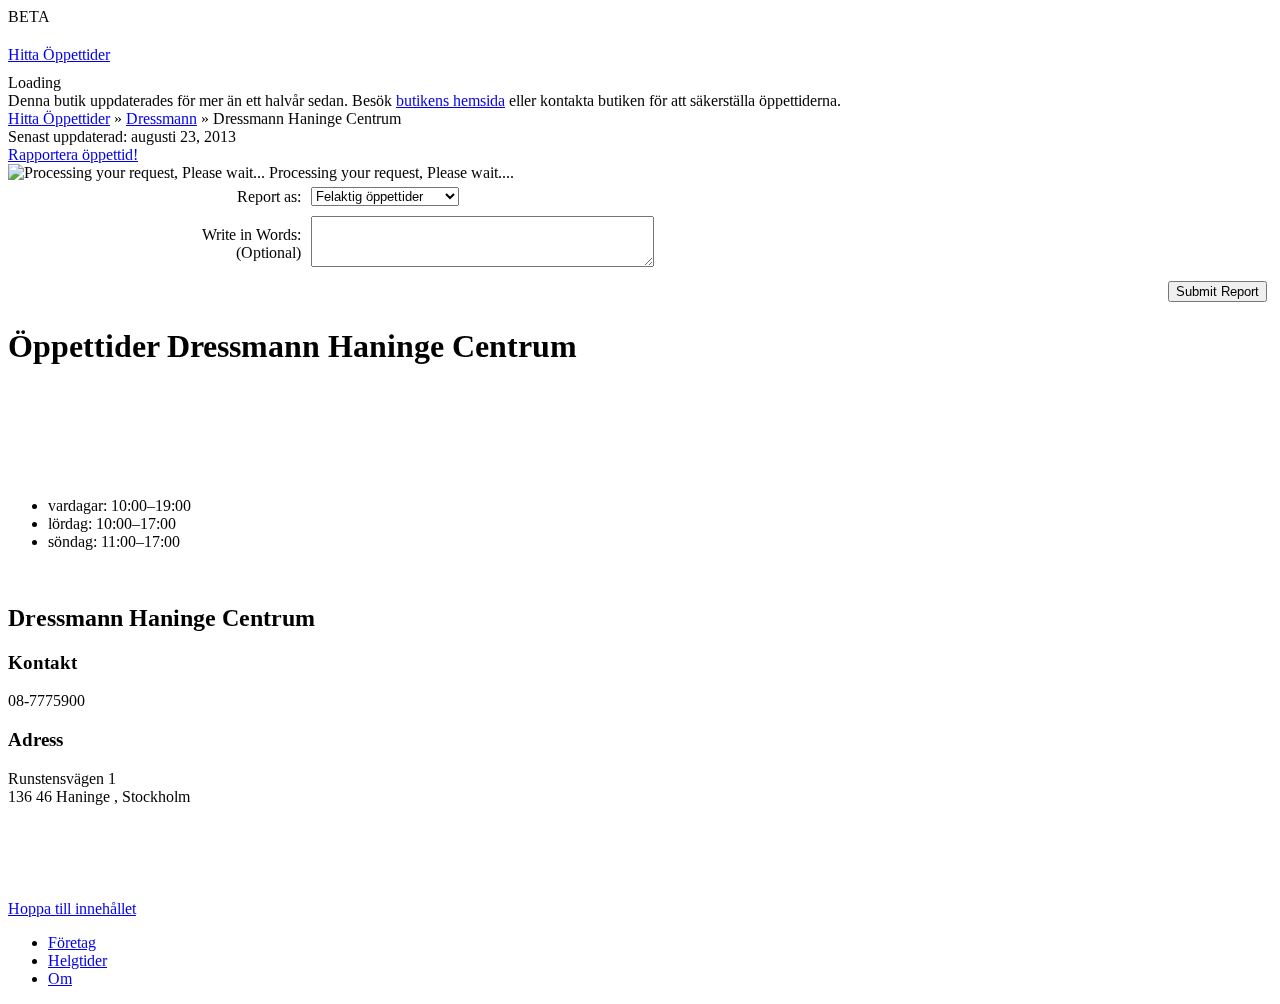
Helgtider (77, 960)
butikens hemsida (450, 100)
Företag (72, 942)
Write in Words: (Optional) (251, 243)
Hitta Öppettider (59, 54)
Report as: (269, 196)
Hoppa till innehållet (72, 908)
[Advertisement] (372, 432)
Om (60, 978)
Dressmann (161, 118)
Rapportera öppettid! (73, 154)
